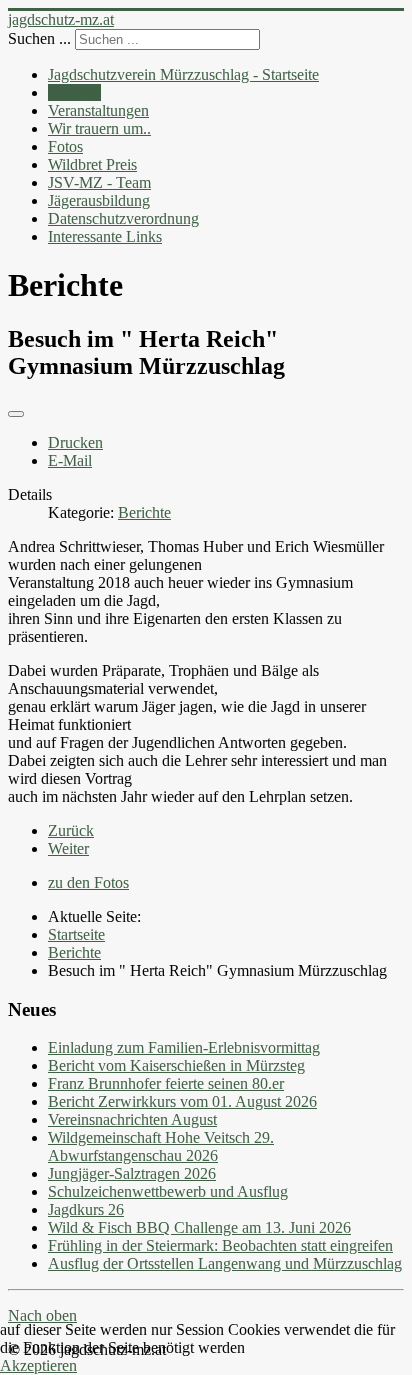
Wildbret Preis (92, 164)
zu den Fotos (88, 882)
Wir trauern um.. (99, 128)
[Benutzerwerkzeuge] (16, 414)
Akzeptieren (38, 1365)
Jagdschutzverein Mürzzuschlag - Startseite (183, 74)
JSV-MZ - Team (99, 182)
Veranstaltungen (98, 110)
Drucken (75, 442)
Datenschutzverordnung (123, 218)
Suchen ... (39, 38)
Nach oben (42, 1315)
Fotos (65, 146)
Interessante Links (105, 236)
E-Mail (70, 460)
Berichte (74, 92)
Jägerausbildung (99, 200)
